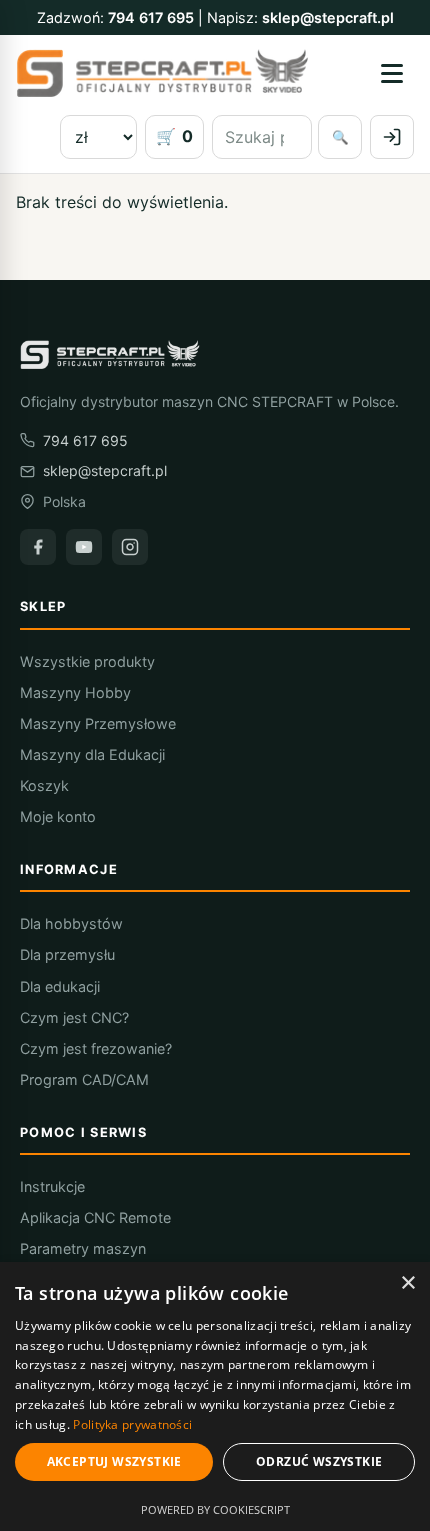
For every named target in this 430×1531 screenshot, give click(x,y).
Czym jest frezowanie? (96, 1048)
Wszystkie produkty (87, 661)
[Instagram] (130, 547)
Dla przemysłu (67, 954)
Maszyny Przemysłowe (98, 723)
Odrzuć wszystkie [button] (319, 1461)
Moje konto (58, 816)
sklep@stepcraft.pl (328, 17)
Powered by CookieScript (215, 1509)
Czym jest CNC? (74, 1017)
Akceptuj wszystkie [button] (114, 1461)
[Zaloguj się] (392, 137)
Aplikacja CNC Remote (95, 1217)
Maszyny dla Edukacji (92, 754)
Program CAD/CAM (84, 1079)
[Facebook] (38, 547)
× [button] (407, 1283)
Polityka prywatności (132, 1424)
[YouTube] (84, 547)
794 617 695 (151, 17)
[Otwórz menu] (392, 73)
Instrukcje (52, 1186)
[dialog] (215, 1396)
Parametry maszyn (83, 1248)
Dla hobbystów (71, 923)
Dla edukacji (60, 986)
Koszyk (44, 785)
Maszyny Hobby (75, 692)
